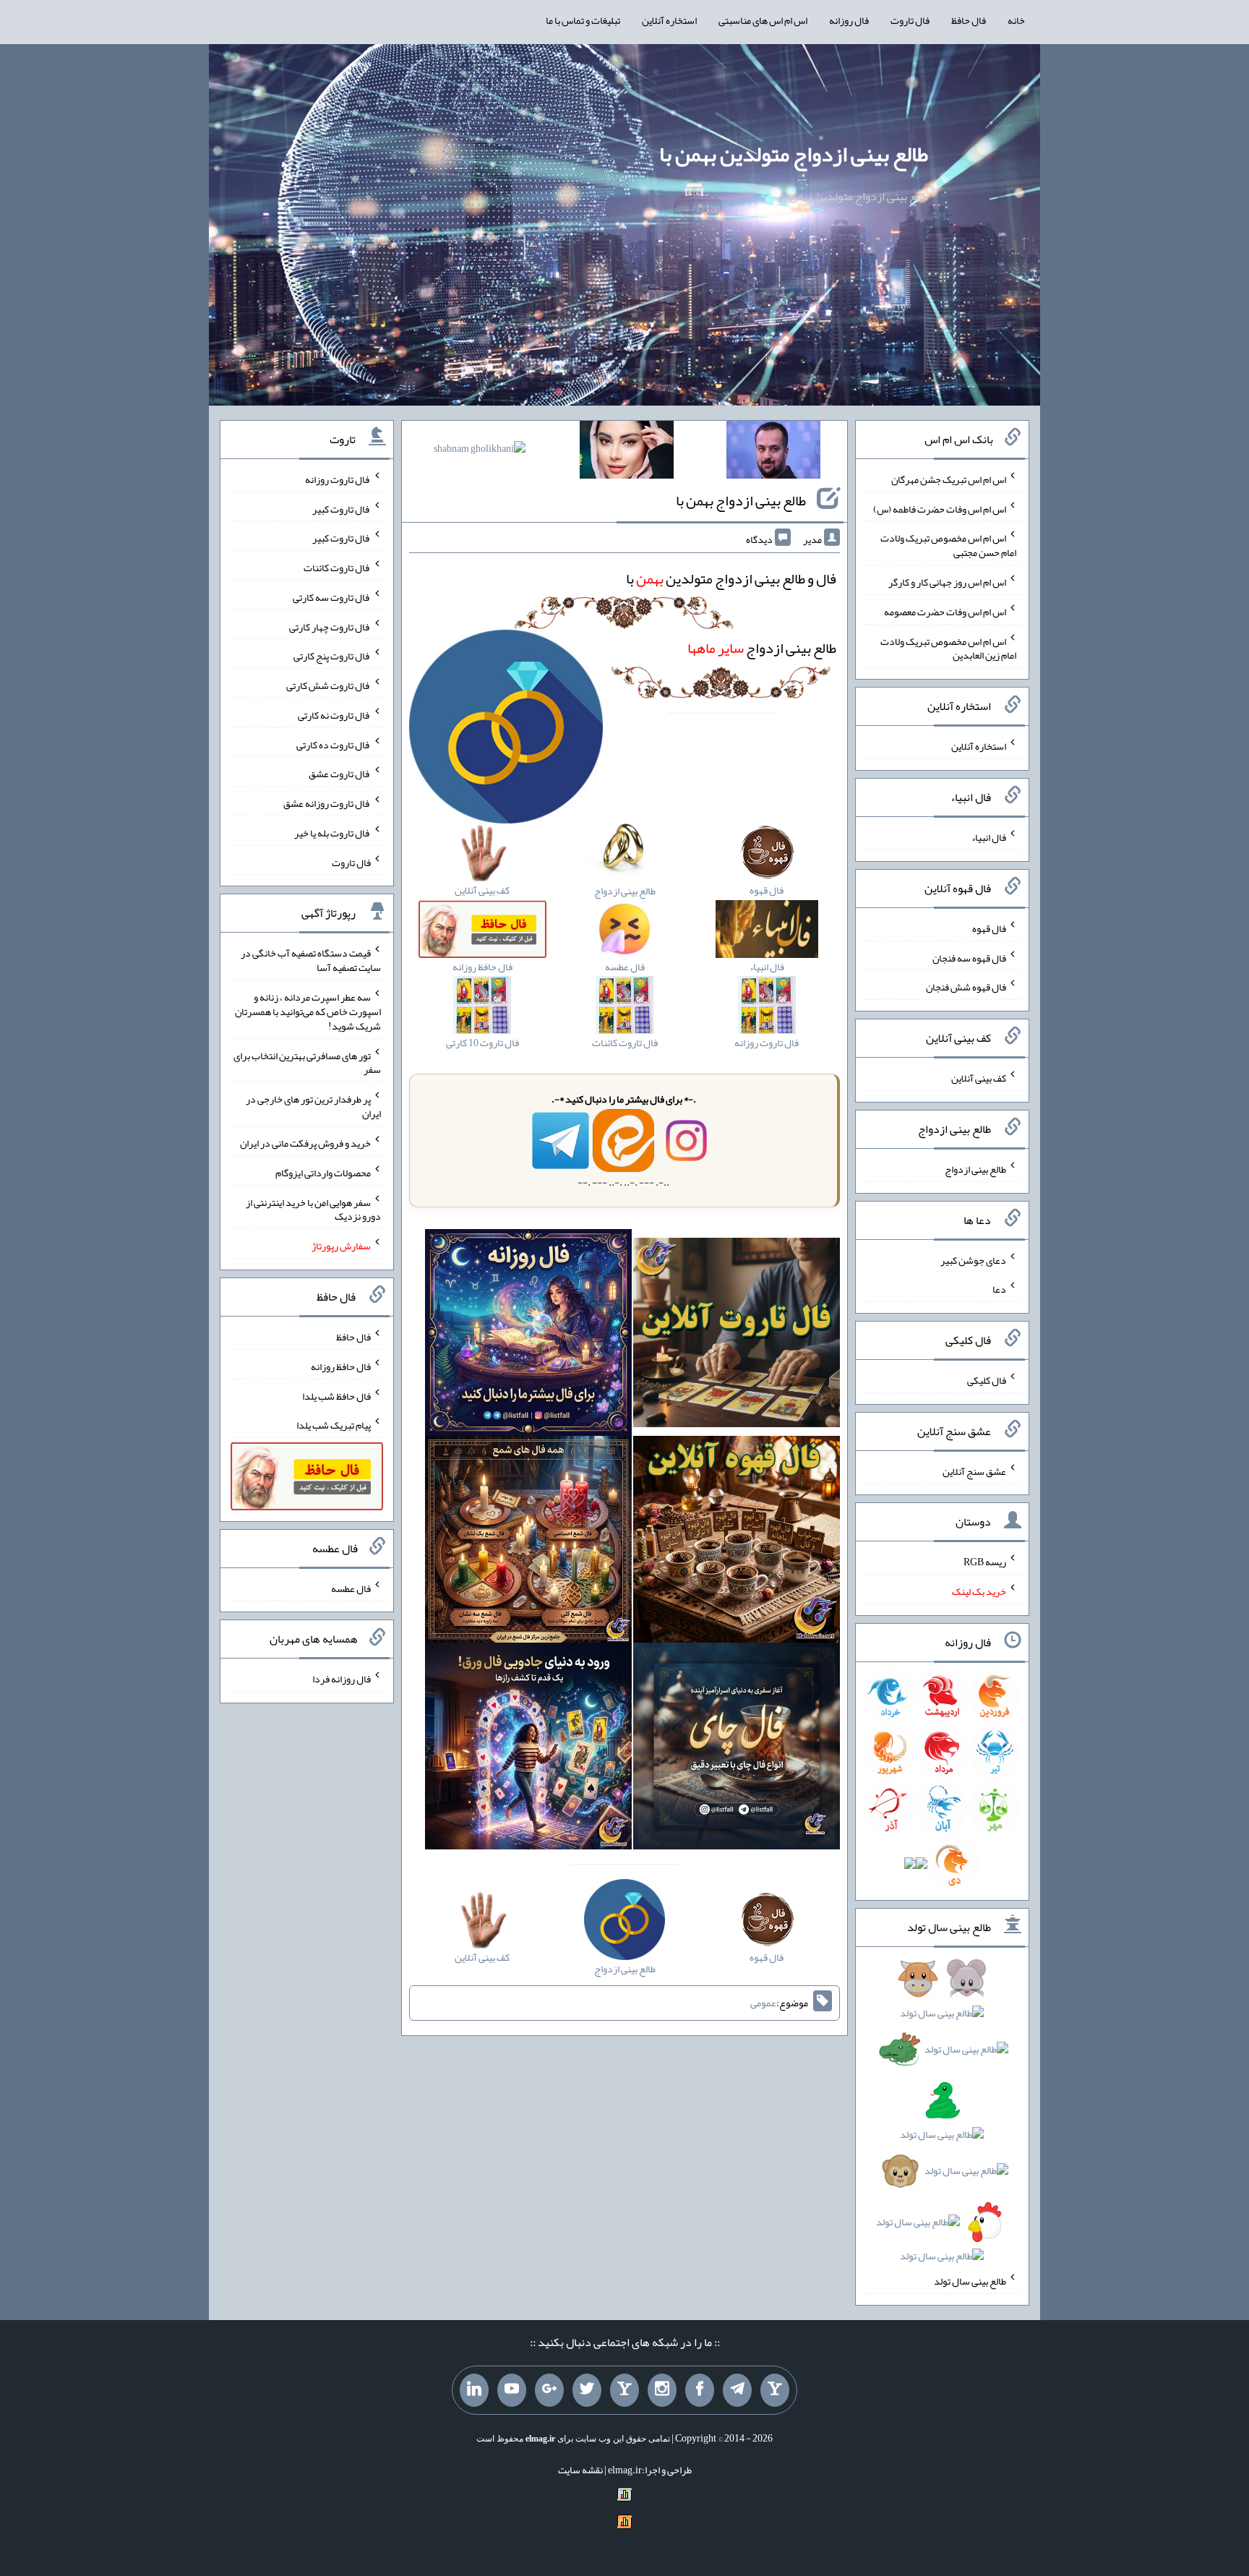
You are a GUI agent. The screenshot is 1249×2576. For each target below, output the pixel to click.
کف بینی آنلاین (979, 1078)
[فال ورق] (528, 1749)
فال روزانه (849, 20)
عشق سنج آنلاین (974, 1471)
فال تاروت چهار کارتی (330, 626)
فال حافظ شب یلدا (336, 1395)
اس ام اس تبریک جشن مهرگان (949, 479)
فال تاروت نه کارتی (334, 715)
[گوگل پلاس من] (549, 2390)
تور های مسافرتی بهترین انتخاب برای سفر (307, 1062)
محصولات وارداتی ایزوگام (323, 1173)
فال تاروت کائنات (337, 568)
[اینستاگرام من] (662, 2390)
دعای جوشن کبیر (973, 1259)
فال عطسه (351, 1588)
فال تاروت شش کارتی (329, 685)
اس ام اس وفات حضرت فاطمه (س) (940, 508)
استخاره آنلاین (669, 20)
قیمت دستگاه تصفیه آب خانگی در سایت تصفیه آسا (311, 960)
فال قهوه (989, 928)
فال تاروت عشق (340, 774)
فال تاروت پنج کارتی (332, 656)
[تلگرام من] (737, 2390)
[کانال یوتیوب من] (512, 2390)
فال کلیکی (987, 1380)
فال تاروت (910, 20)
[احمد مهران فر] (773, 453)
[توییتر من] (587, 2390)
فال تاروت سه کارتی (332, 597)
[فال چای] (737, 1749)
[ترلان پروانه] (627, 453)
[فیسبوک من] (700, 2390)
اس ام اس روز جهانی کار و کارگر (947, 582)
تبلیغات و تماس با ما (583, 20)
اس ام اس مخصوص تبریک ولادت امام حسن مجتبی (948, 545)
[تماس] (624, 2390)
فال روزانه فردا (342, 1679)
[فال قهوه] (737, 1542)
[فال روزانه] (528, 1335)
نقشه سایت (580, 2470)
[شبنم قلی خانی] (480, 451)
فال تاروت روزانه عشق (327, 803)
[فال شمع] (528, 1542)
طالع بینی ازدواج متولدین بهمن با (794, 154)
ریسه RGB (985, 1562)
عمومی (763, 2003)
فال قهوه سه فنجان (969, 957)
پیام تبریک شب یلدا (334, 1425)
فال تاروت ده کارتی (334, 744)
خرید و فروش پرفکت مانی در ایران (305, 1143)
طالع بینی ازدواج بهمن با (741, 500)
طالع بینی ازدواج (762, 648)
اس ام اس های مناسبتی (763, 20)
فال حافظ (969, 20)
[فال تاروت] (737, 1335)
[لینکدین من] (474, 2390)
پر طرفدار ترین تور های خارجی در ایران (313, 1106)
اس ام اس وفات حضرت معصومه (945, 612)
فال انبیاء (989, 837)
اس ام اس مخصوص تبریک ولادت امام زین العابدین (948, 648)
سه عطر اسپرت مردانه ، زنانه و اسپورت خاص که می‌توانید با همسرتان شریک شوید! (308, 1011)
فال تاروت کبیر (342, 508)
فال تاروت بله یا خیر (332, 833)
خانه (1016, 20)
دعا (999, 1289)
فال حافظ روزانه (341, 1366)
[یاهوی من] (775, 2390)
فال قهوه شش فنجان (966, 987)
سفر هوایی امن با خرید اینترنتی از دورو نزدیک (313, 1209)
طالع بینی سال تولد (970, 2281)
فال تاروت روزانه (338, 479)
